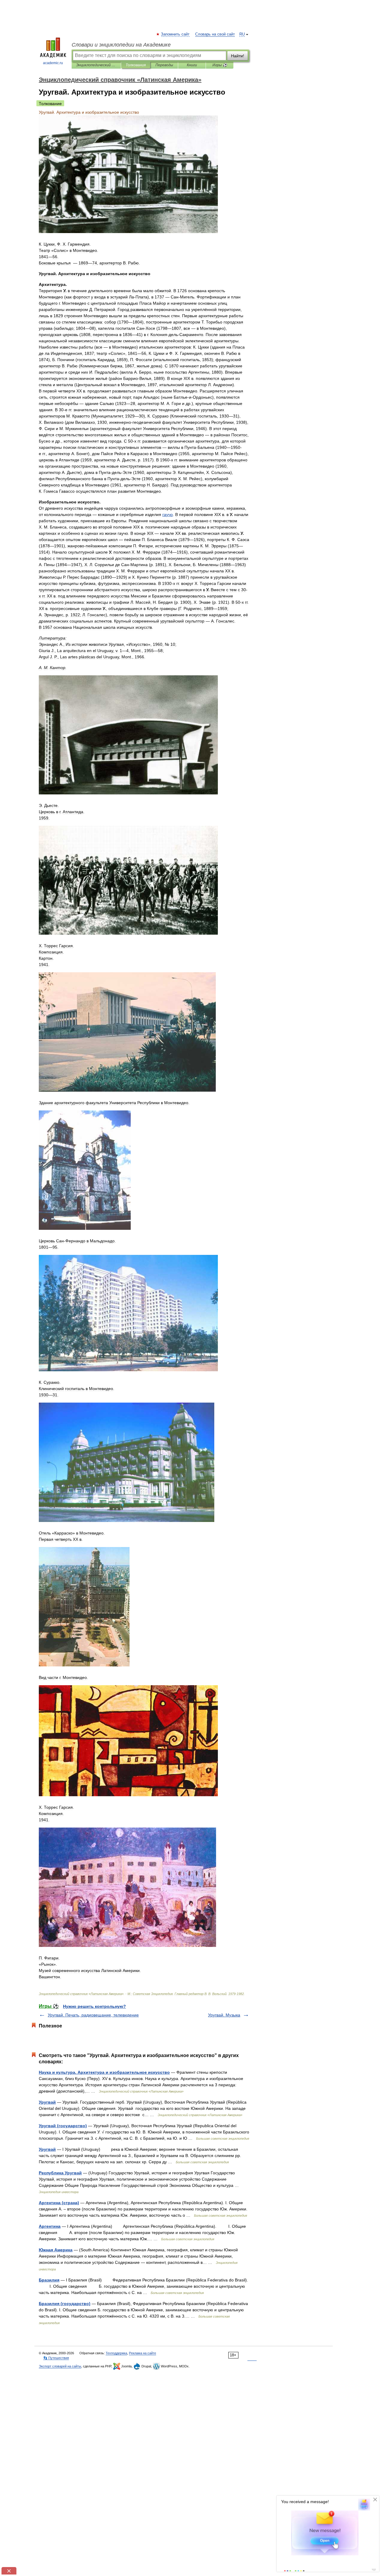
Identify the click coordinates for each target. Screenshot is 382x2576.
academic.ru (53, 63)
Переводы (164, 65)
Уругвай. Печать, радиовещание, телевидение (93, 2015)
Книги (192, 65)
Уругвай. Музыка (224, 2015)
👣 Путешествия (56, 2358)
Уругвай (47, 2102)
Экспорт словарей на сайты (60, 2366)
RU (242, 34)
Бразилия (49, 2280)
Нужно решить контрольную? (94, 2006)
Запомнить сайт (175, 34)
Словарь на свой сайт (215, 34)
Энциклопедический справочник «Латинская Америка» (96, 65)
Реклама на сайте (143, 2353)
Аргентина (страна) (59, 2203)
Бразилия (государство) (65, 2304)
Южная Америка (56, 2250)
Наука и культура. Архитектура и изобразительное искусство (104, 2072)
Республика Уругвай (60, 2173)
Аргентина (50, 2226)
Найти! (238, 56)
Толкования (136, 65)
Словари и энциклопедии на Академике (121, 45)
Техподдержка (116, 2353)
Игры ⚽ (220, 65)
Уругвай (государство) (63, 2126)
